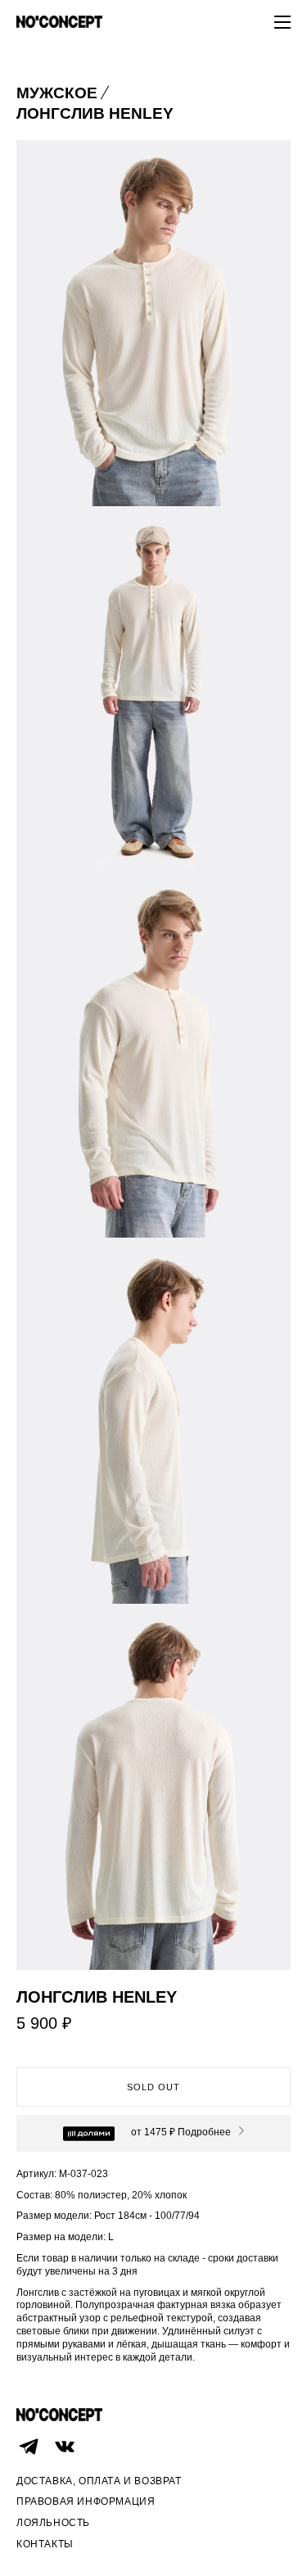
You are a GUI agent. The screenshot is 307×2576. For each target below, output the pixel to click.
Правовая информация (86, 2501)
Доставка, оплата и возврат (99, 2481)
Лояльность (53, 2523)
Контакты (45, 2544)
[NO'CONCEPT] (59, 23)
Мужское (57, 93)
